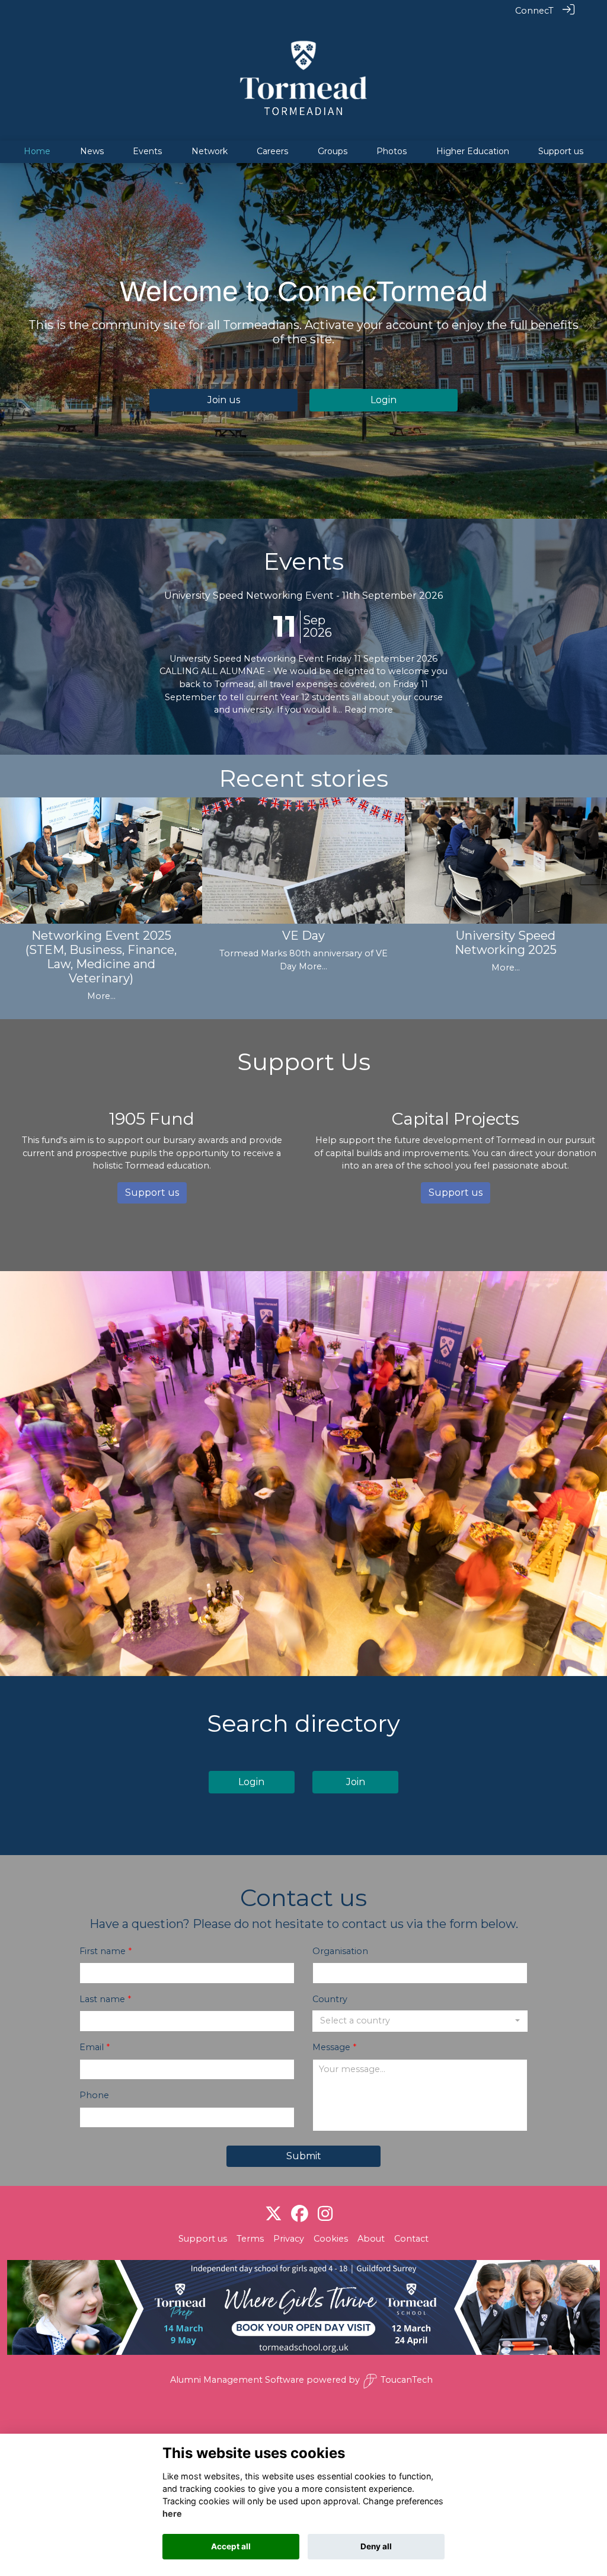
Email (92, 2047)
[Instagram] (325, 2214)
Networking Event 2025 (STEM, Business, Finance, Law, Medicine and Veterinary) (101, 957)
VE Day (303, 936)
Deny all (376, 2546)
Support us (203, 2239)
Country (330, 1999)
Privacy (289, 2239)
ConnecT (534, 11)
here (172, 2513)
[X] (274, 2214)
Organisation (340, 1951)
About (371, 2239)
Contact (411, 2239)
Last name (102, 1999)
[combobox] (420, 2021)
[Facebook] (300, 2214)
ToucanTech (407, 2380)
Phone (94, 2095)
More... (101, 996)
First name (103, 1951)
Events (303, 561)
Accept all (231, 2546)
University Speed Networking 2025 (506, 943)
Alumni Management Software (237, 2380)
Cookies (331, 2239)
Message (331, 2047)
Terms (250, 2239)
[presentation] (16, 876)
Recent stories (303, 778)
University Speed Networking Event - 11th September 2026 (303, 596)
